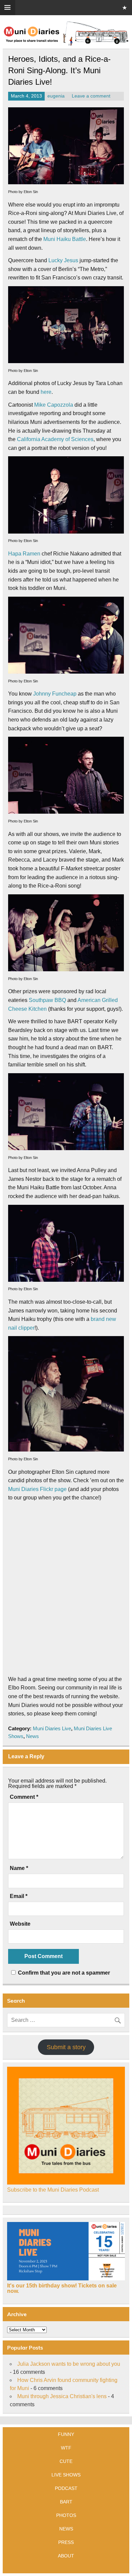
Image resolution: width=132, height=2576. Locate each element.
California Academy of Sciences (55, 439)
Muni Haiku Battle (65, 239)
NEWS (66, 2529)
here (46, 392)
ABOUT (66, 2556)
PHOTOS (66, 2515)
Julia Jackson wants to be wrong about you (69, 2364)
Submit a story (66, 2047)
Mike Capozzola (54, 405)
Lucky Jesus (63, 260)
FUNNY (66, 2434)
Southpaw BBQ (47, 1000)
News (32, 1736)
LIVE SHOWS (66, 2475)
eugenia (56, 96)
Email (19, 1896)
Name (19, 1868)
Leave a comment (91, 96)
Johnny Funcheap (55, 694)
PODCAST (66, 2488)
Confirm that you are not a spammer (63, 1973)
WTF (66, 2448)
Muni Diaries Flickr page (37, 1489)
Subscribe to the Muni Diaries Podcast (53, 2190)
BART (66, 2502)
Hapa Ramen (24, 554)
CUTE (66, 2461)
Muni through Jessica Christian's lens (62, 2396)
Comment (24, 1797)
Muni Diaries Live (52, 1728)
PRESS (66, 2542)
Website (20, 1924)
